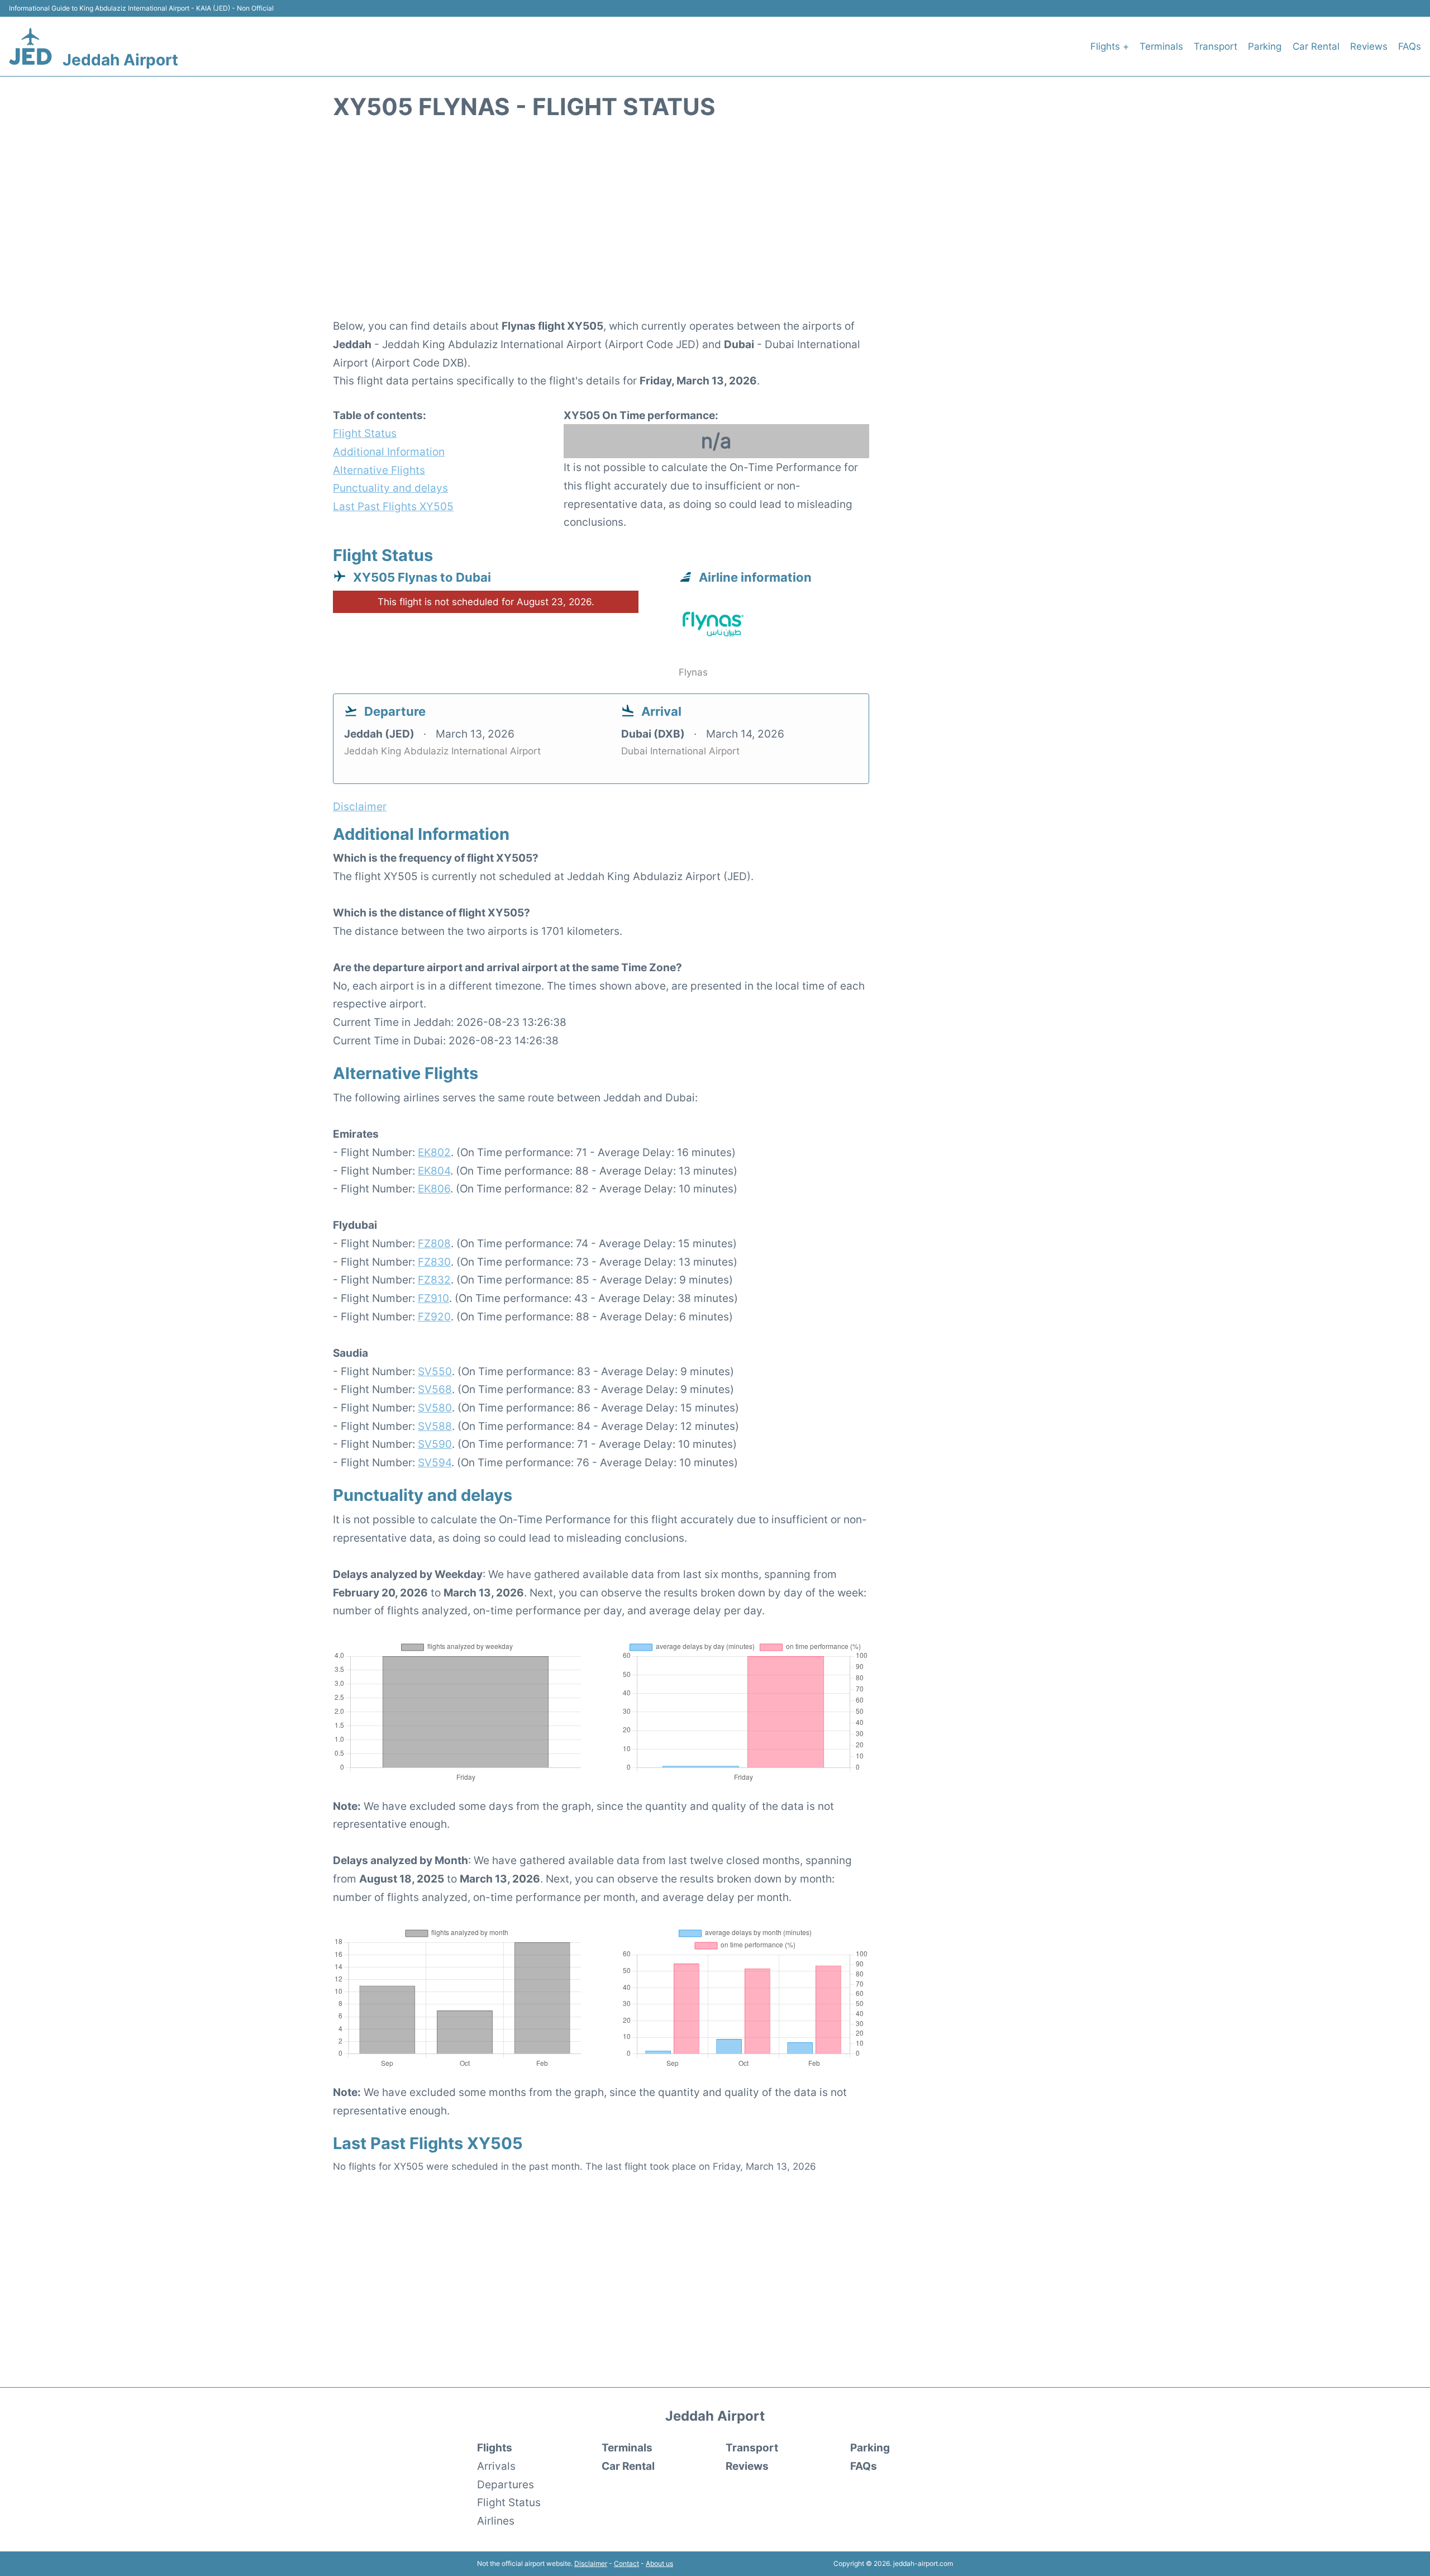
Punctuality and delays (390, 488)
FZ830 (434, 1262)
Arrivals (496, 2466)
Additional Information (389, 451)
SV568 (435, 1389)
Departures (506, 2484)
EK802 (434, 1152)
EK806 (434, 1189)
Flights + (1110, 46)
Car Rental (1316, 46)
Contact (626, 2563)
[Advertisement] (715, 225)
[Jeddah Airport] (30, 46)
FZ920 (434, 1316)
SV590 (435, 1444)
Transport (1215, 46)
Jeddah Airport (120, 60)
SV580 (435, 1408)
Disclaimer (591, 2563)
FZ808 (434, 1243)
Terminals (1161, 46)
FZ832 (434, 1280)
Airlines (496, 2521)
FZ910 (433, 1298)
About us (659, 2563)
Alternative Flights (379, 470)
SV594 (435, 1462)
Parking (1265, 46)
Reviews (1369, 46)
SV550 (435, 1371)
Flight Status (365, 433)
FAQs (1410, 46)
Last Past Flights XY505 (393, 506)
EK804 (434, 1171)
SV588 (435, 1426)
